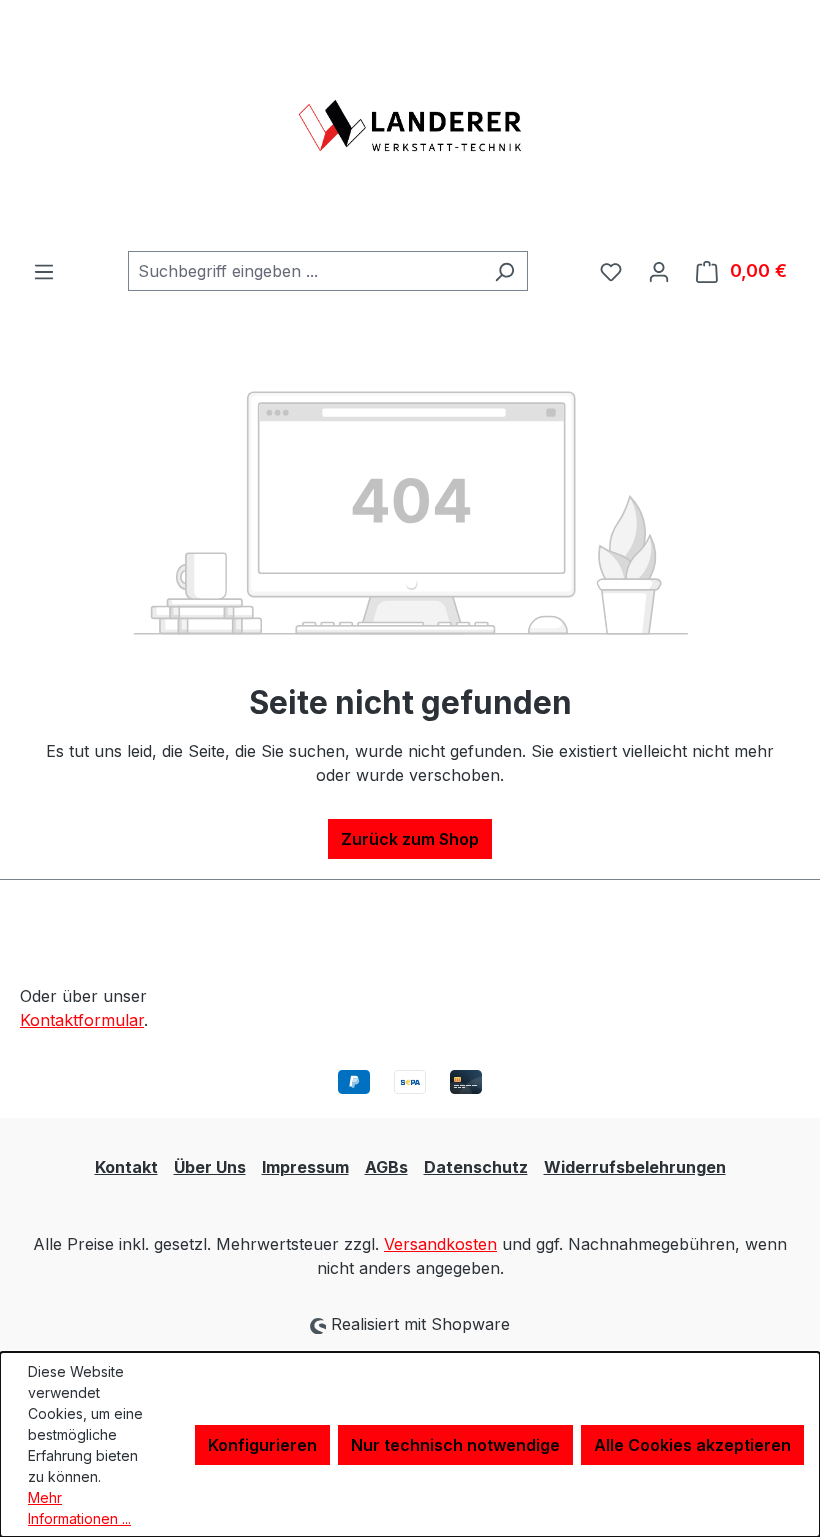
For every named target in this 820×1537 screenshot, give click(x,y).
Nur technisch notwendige (455, 1445)
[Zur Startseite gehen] (410, 125)
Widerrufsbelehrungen (635, 1167)
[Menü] (44, 271)
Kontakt (126, 1167)
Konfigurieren (262, 1445)
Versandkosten (440, 1244)
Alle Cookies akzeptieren (692, 1445)
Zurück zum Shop (410, 839)
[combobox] (305, 271)
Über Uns (210, 1167)
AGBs (386, 1167)
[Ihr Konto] (659, 271)
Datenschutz (476, 1167)
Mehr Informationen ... (79, 1508)
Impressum (305, 1167)
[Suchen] (504, 271)
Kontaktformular (82, 1020)
